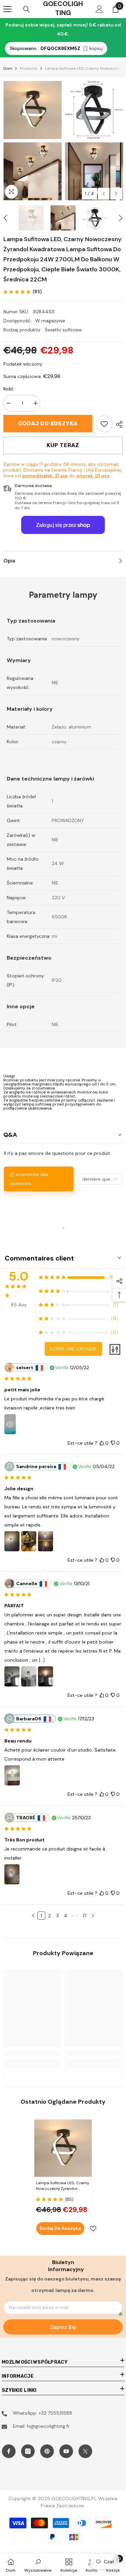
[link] (104, 424)
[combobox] (100, 1179)
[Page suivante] (93, 1916)
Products (29, 68)
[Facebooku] (9, 2451)
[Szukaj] (27, 9)
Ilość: (9, 389)
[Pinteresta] (47, 2451)
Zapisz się (63, 2327)
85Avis (19, 1305)
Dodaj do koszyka (48, 423)
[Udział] (118, 424)
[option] (32, 141)
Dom (8, 68)
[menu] (7, 9)
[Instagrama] (28, 2451)
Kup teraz (63, 445)
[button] (104, 194)
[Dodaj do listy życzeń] (93, 2229)
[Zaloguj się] (99, 9)
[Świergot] (85, 2451)
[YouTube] (66, 2451)
